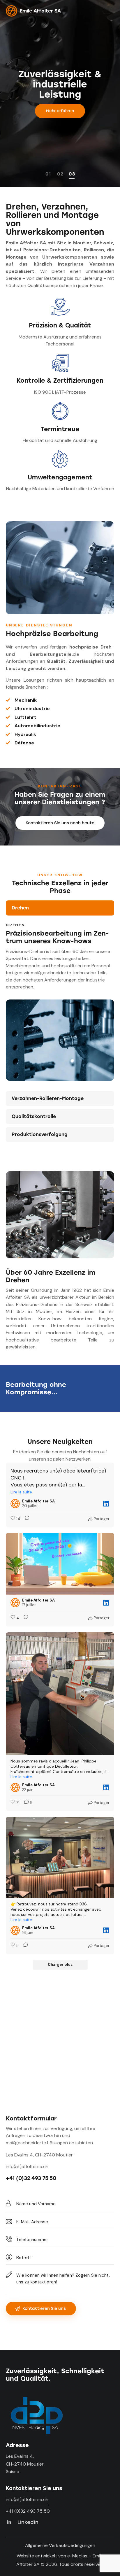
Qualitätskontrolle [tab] (34, 1116)
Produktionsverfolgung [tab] (40, 1134)
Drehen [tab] (20, 908)
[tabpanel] (60, 1002)
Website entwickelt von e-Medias (52, 2556)
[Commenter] (25, 1519)
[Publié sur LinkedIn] (106, 1504)
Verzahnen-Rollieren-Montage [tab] (48, 1098)
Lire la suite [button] (21, 1492)
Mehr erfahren (60, 111)
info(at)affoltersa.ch (27, 2166)
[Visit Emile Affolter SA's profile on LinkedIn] (15, 1504)
